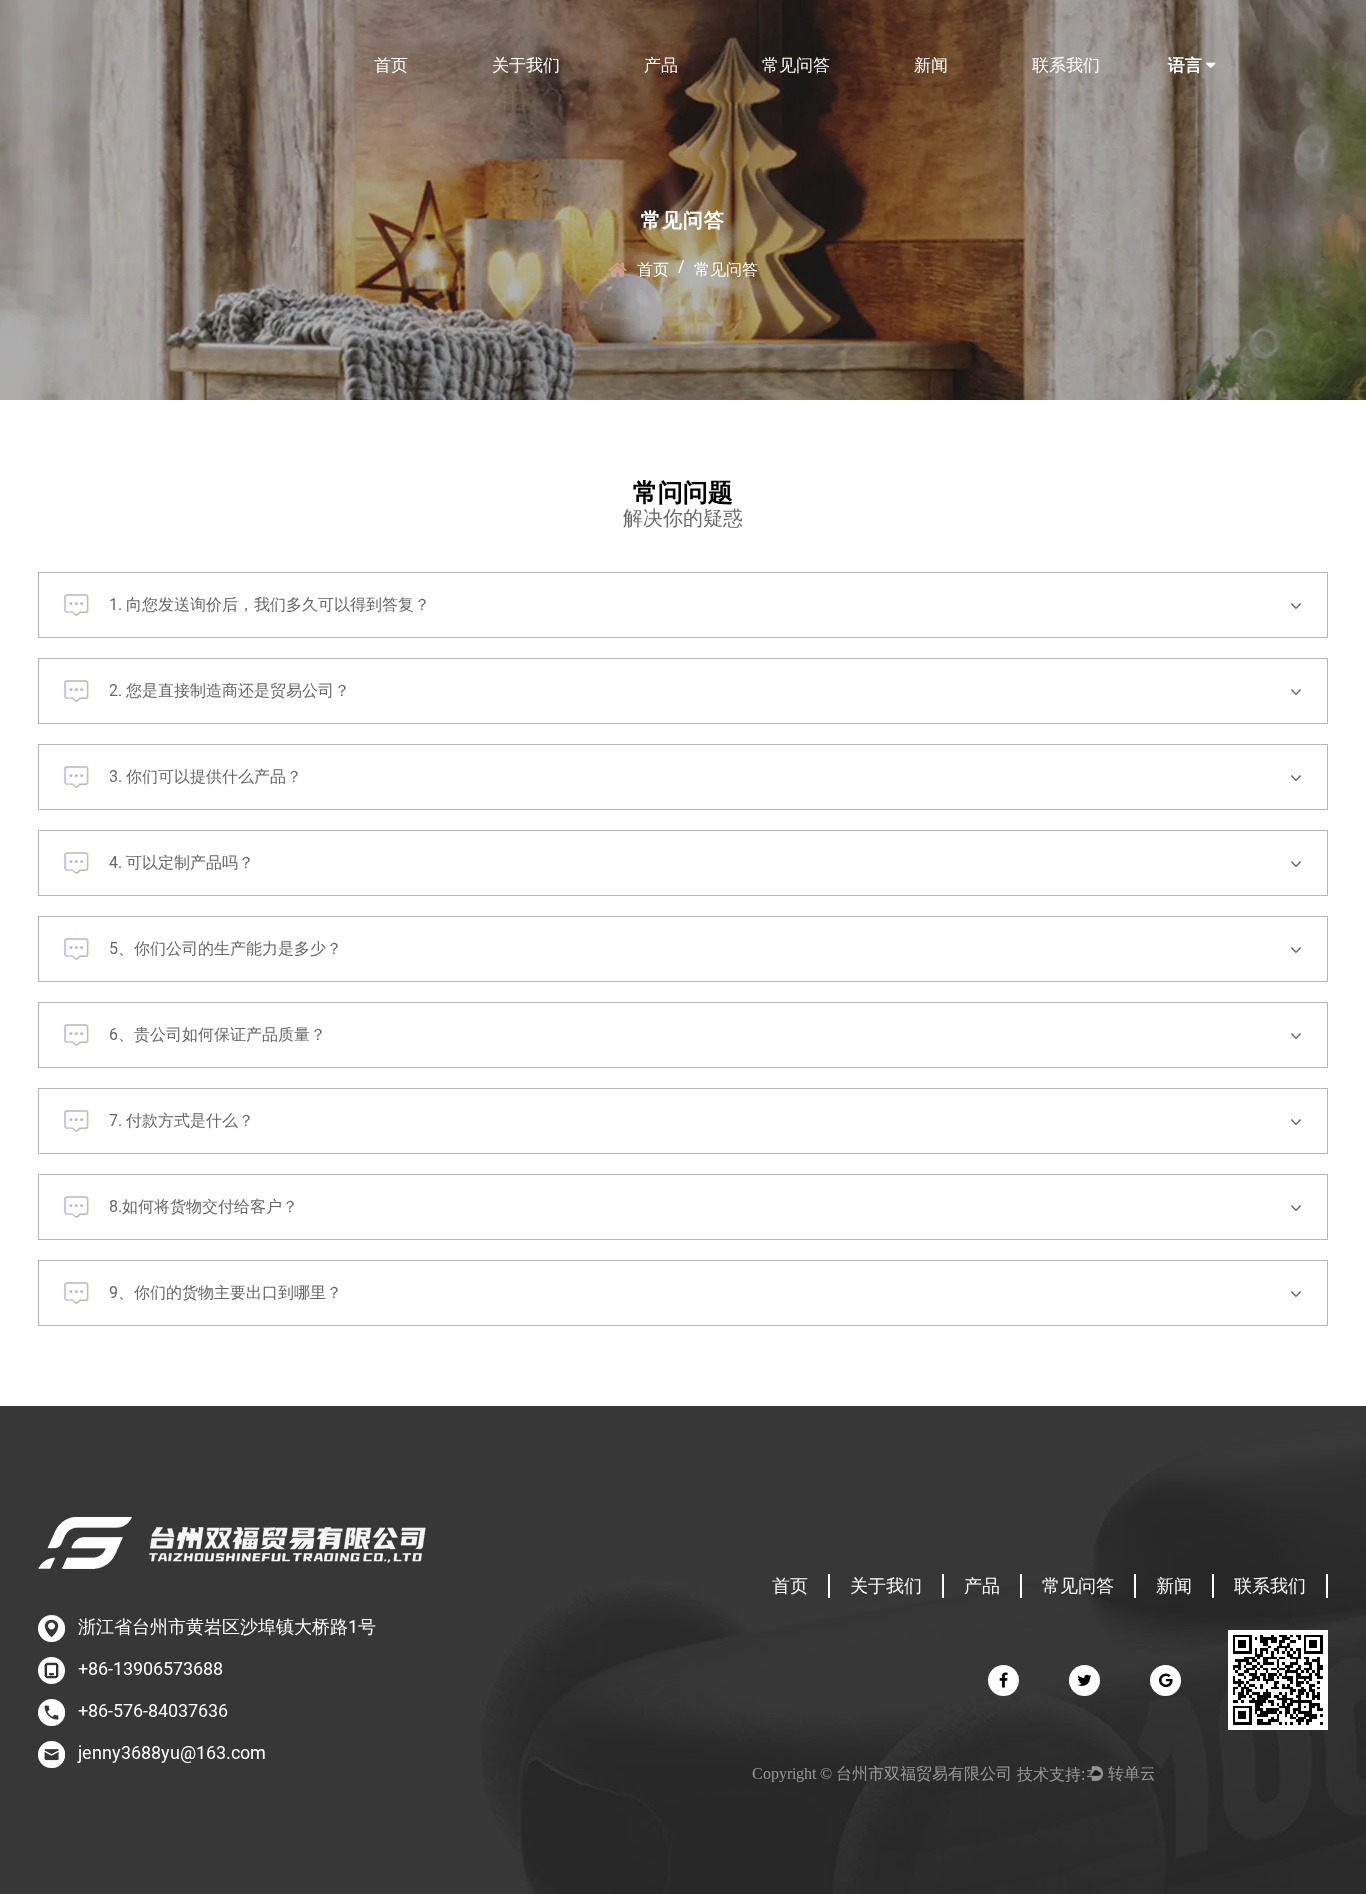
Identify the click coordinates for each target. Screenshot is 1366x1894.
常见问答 (796, 65)
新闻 (931, 65)
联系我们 (1066, 65)
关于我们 (526, 65)
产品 (661, 65)
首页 (391, 65)
